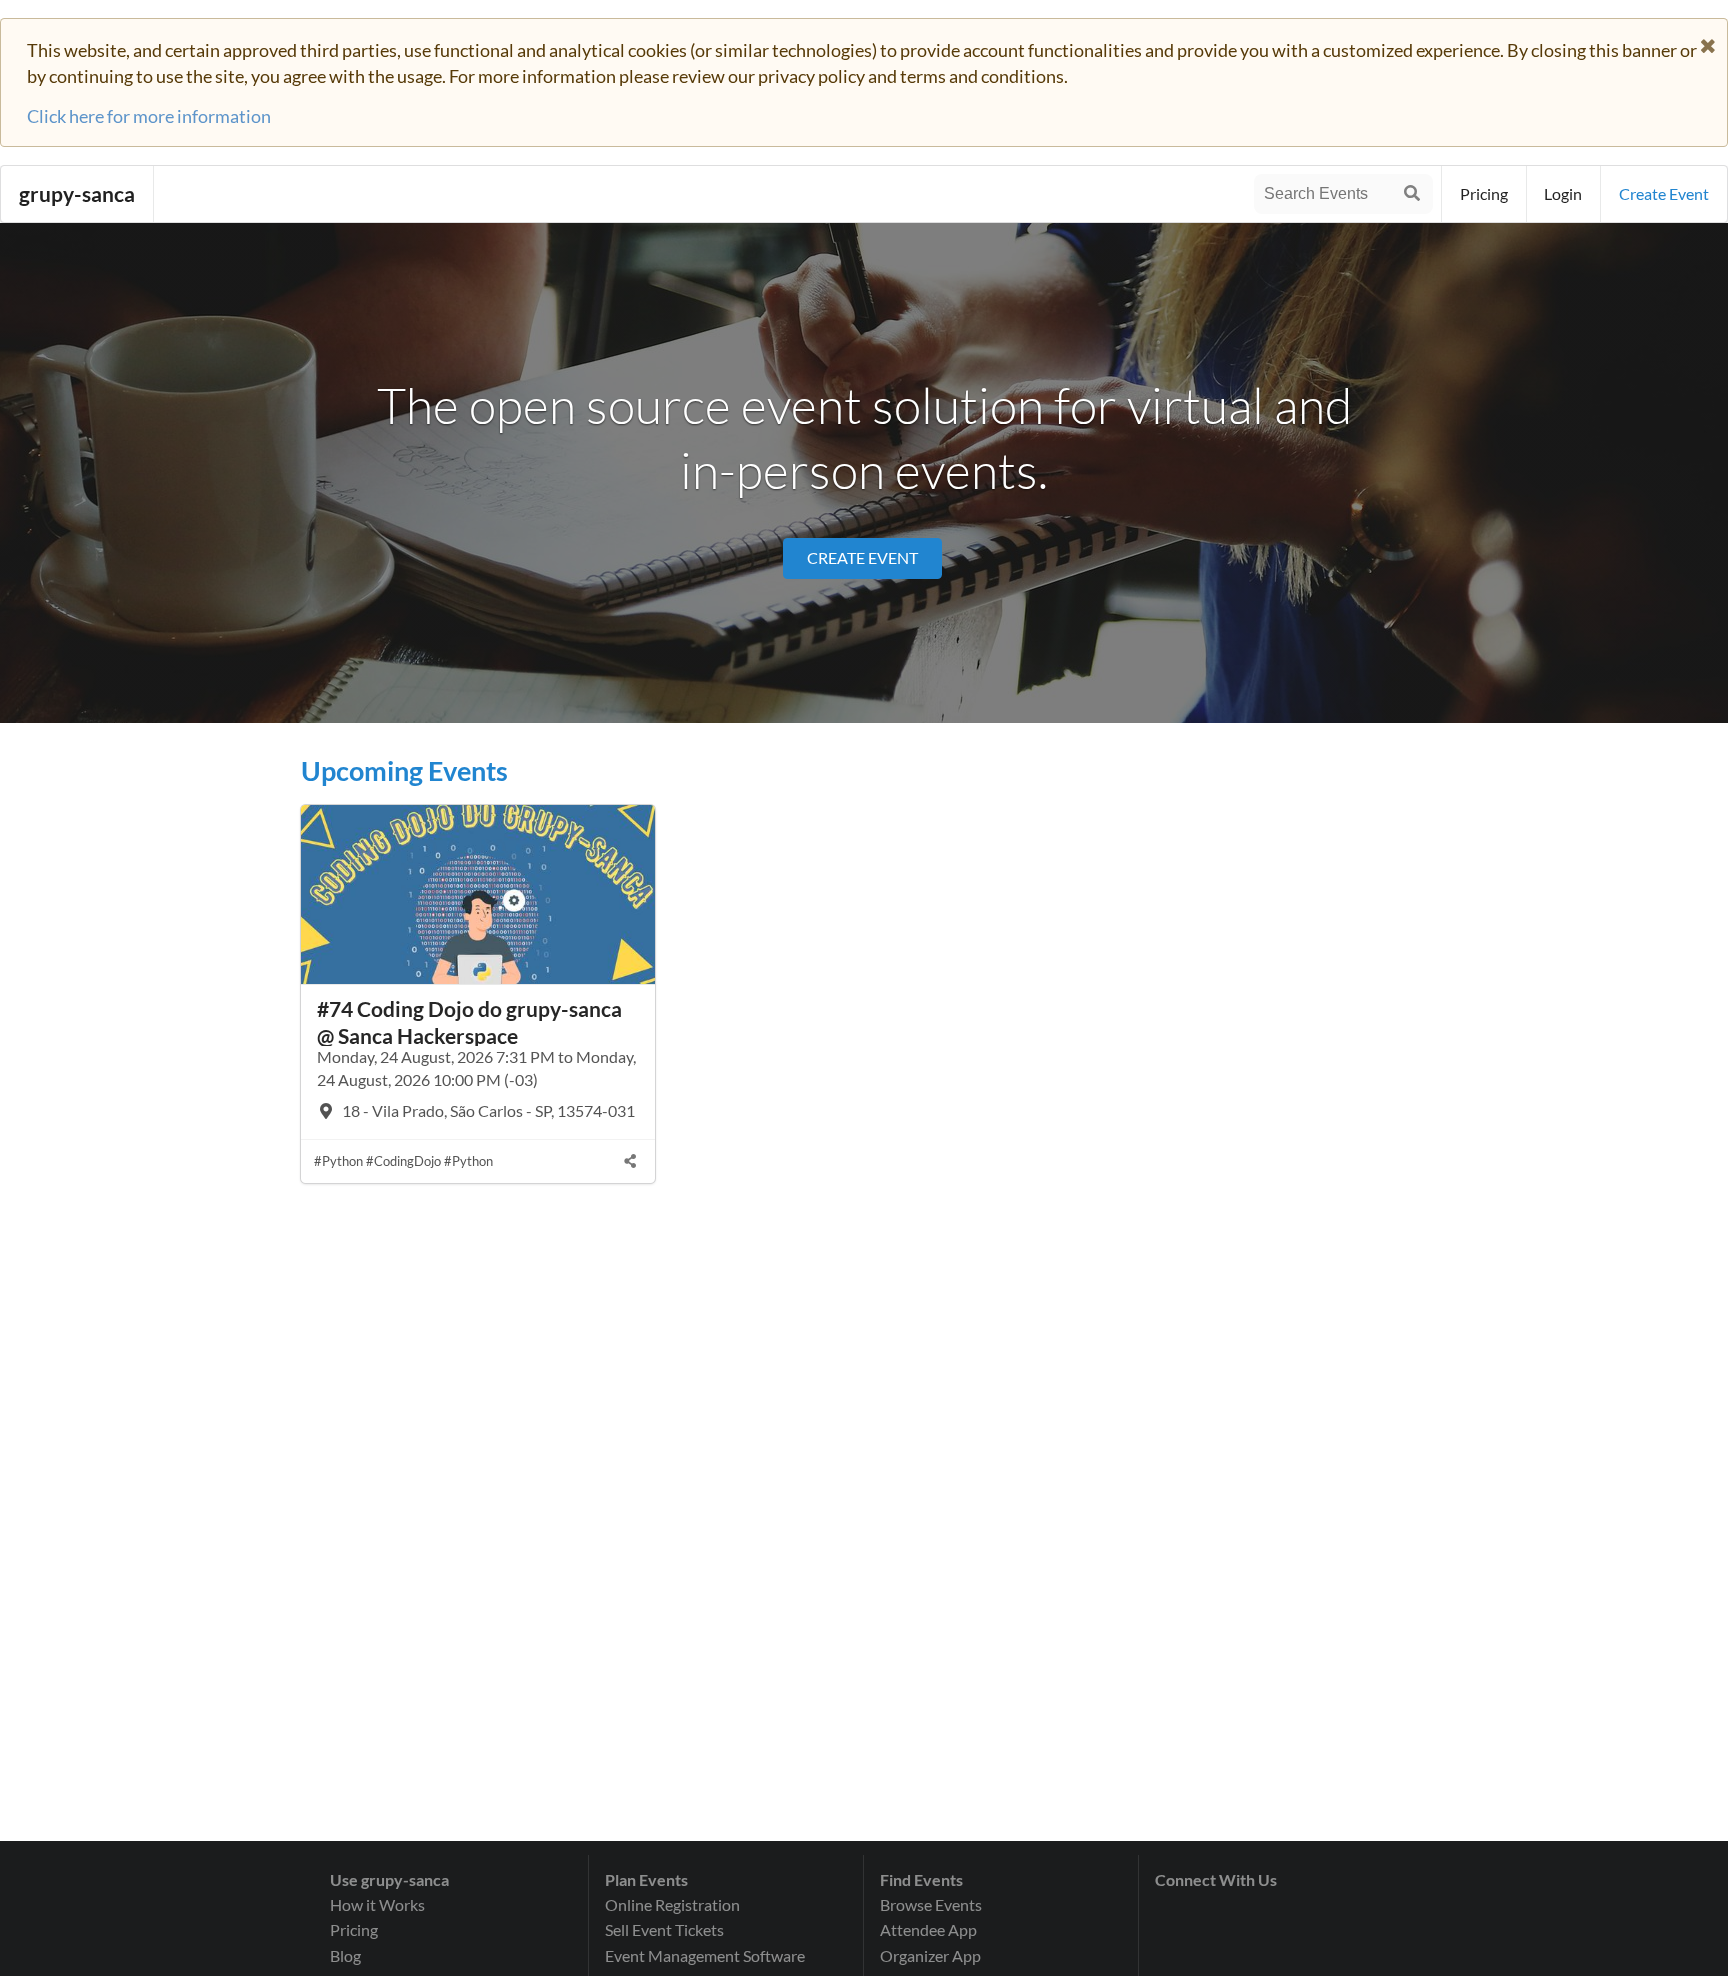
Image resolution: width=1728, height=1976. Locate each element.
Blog (345, 1955)
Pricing (1484, 193)
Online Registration (672, 1904)
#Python (338, 1161)
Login (1563, 193)
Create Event (862, 557)
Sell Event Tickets (664, 1929)
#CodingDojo (403, 1161)
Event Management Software (705, 1955)
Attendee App (928, 1929)
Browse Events (931, 1904)
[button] (1708, 42)
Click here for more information (149, 116)
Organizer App (930, 1955)
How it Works (377, 1904)
